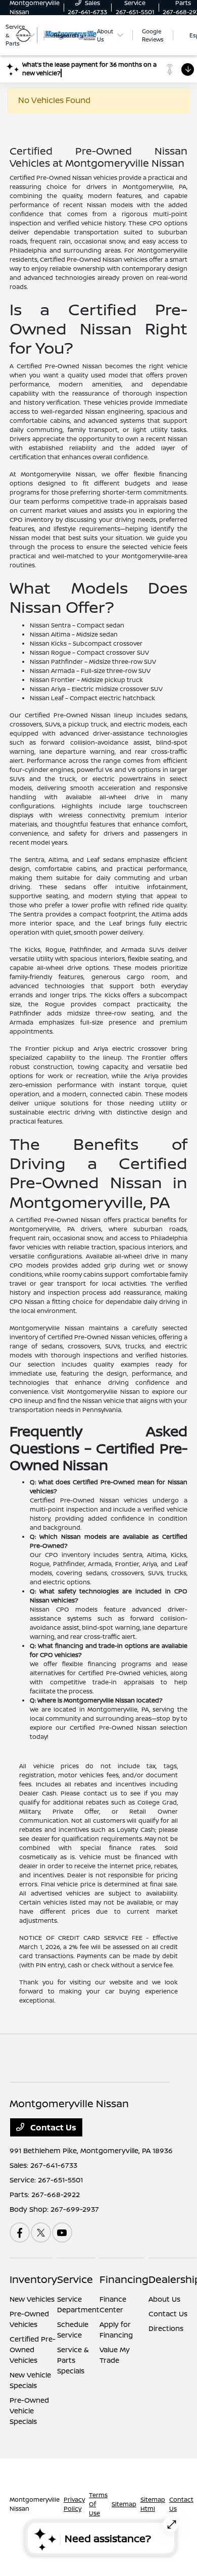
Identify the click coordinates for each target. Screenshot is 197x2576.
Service (75, 2279)
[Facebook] (20, 2232)
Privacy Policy (74, 2504)
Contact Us (52, 2127)
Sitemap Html (153, 2504)
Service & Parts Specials (73, 2360)
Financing (124, 2279)
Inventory (33, 2279)
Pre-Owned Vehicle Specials (29, 2411)
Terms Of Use (98, 2504)
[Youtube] (62, 2232)
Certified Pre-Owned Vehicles (33, 2349)
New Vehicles (32, 2299)
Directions (166, 2328)
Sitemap (124, 2504)
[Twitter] (41, 2232)
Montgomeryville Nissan (35, 2504)
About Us (164, 2299)
